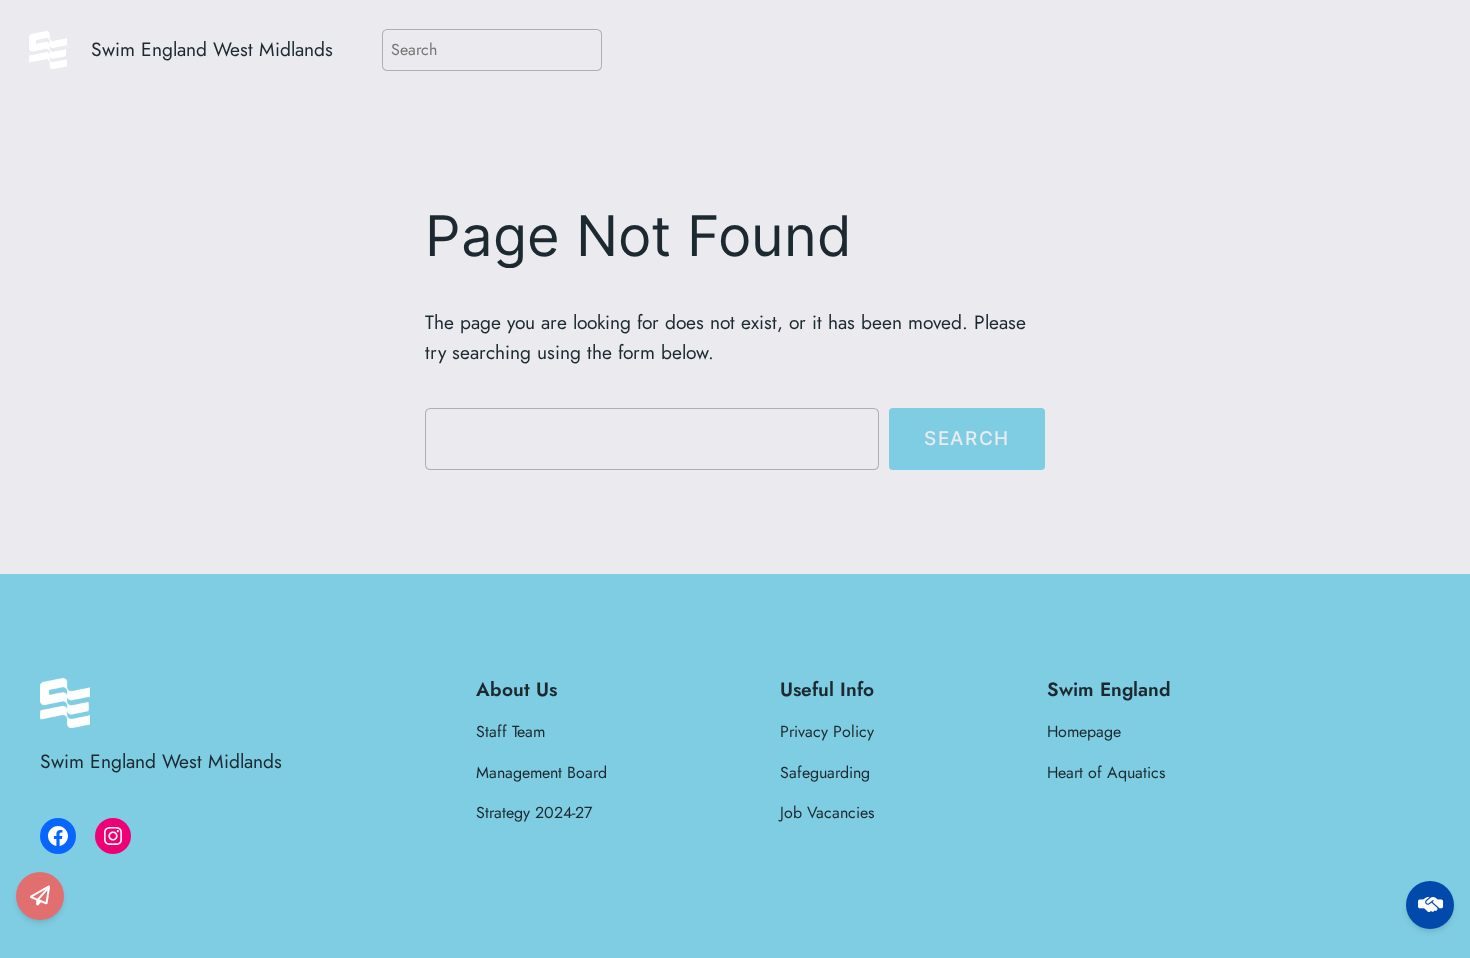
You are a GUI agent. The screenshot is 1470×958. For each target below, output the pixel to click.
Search (967, 438)
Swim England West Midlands (212, 49)
